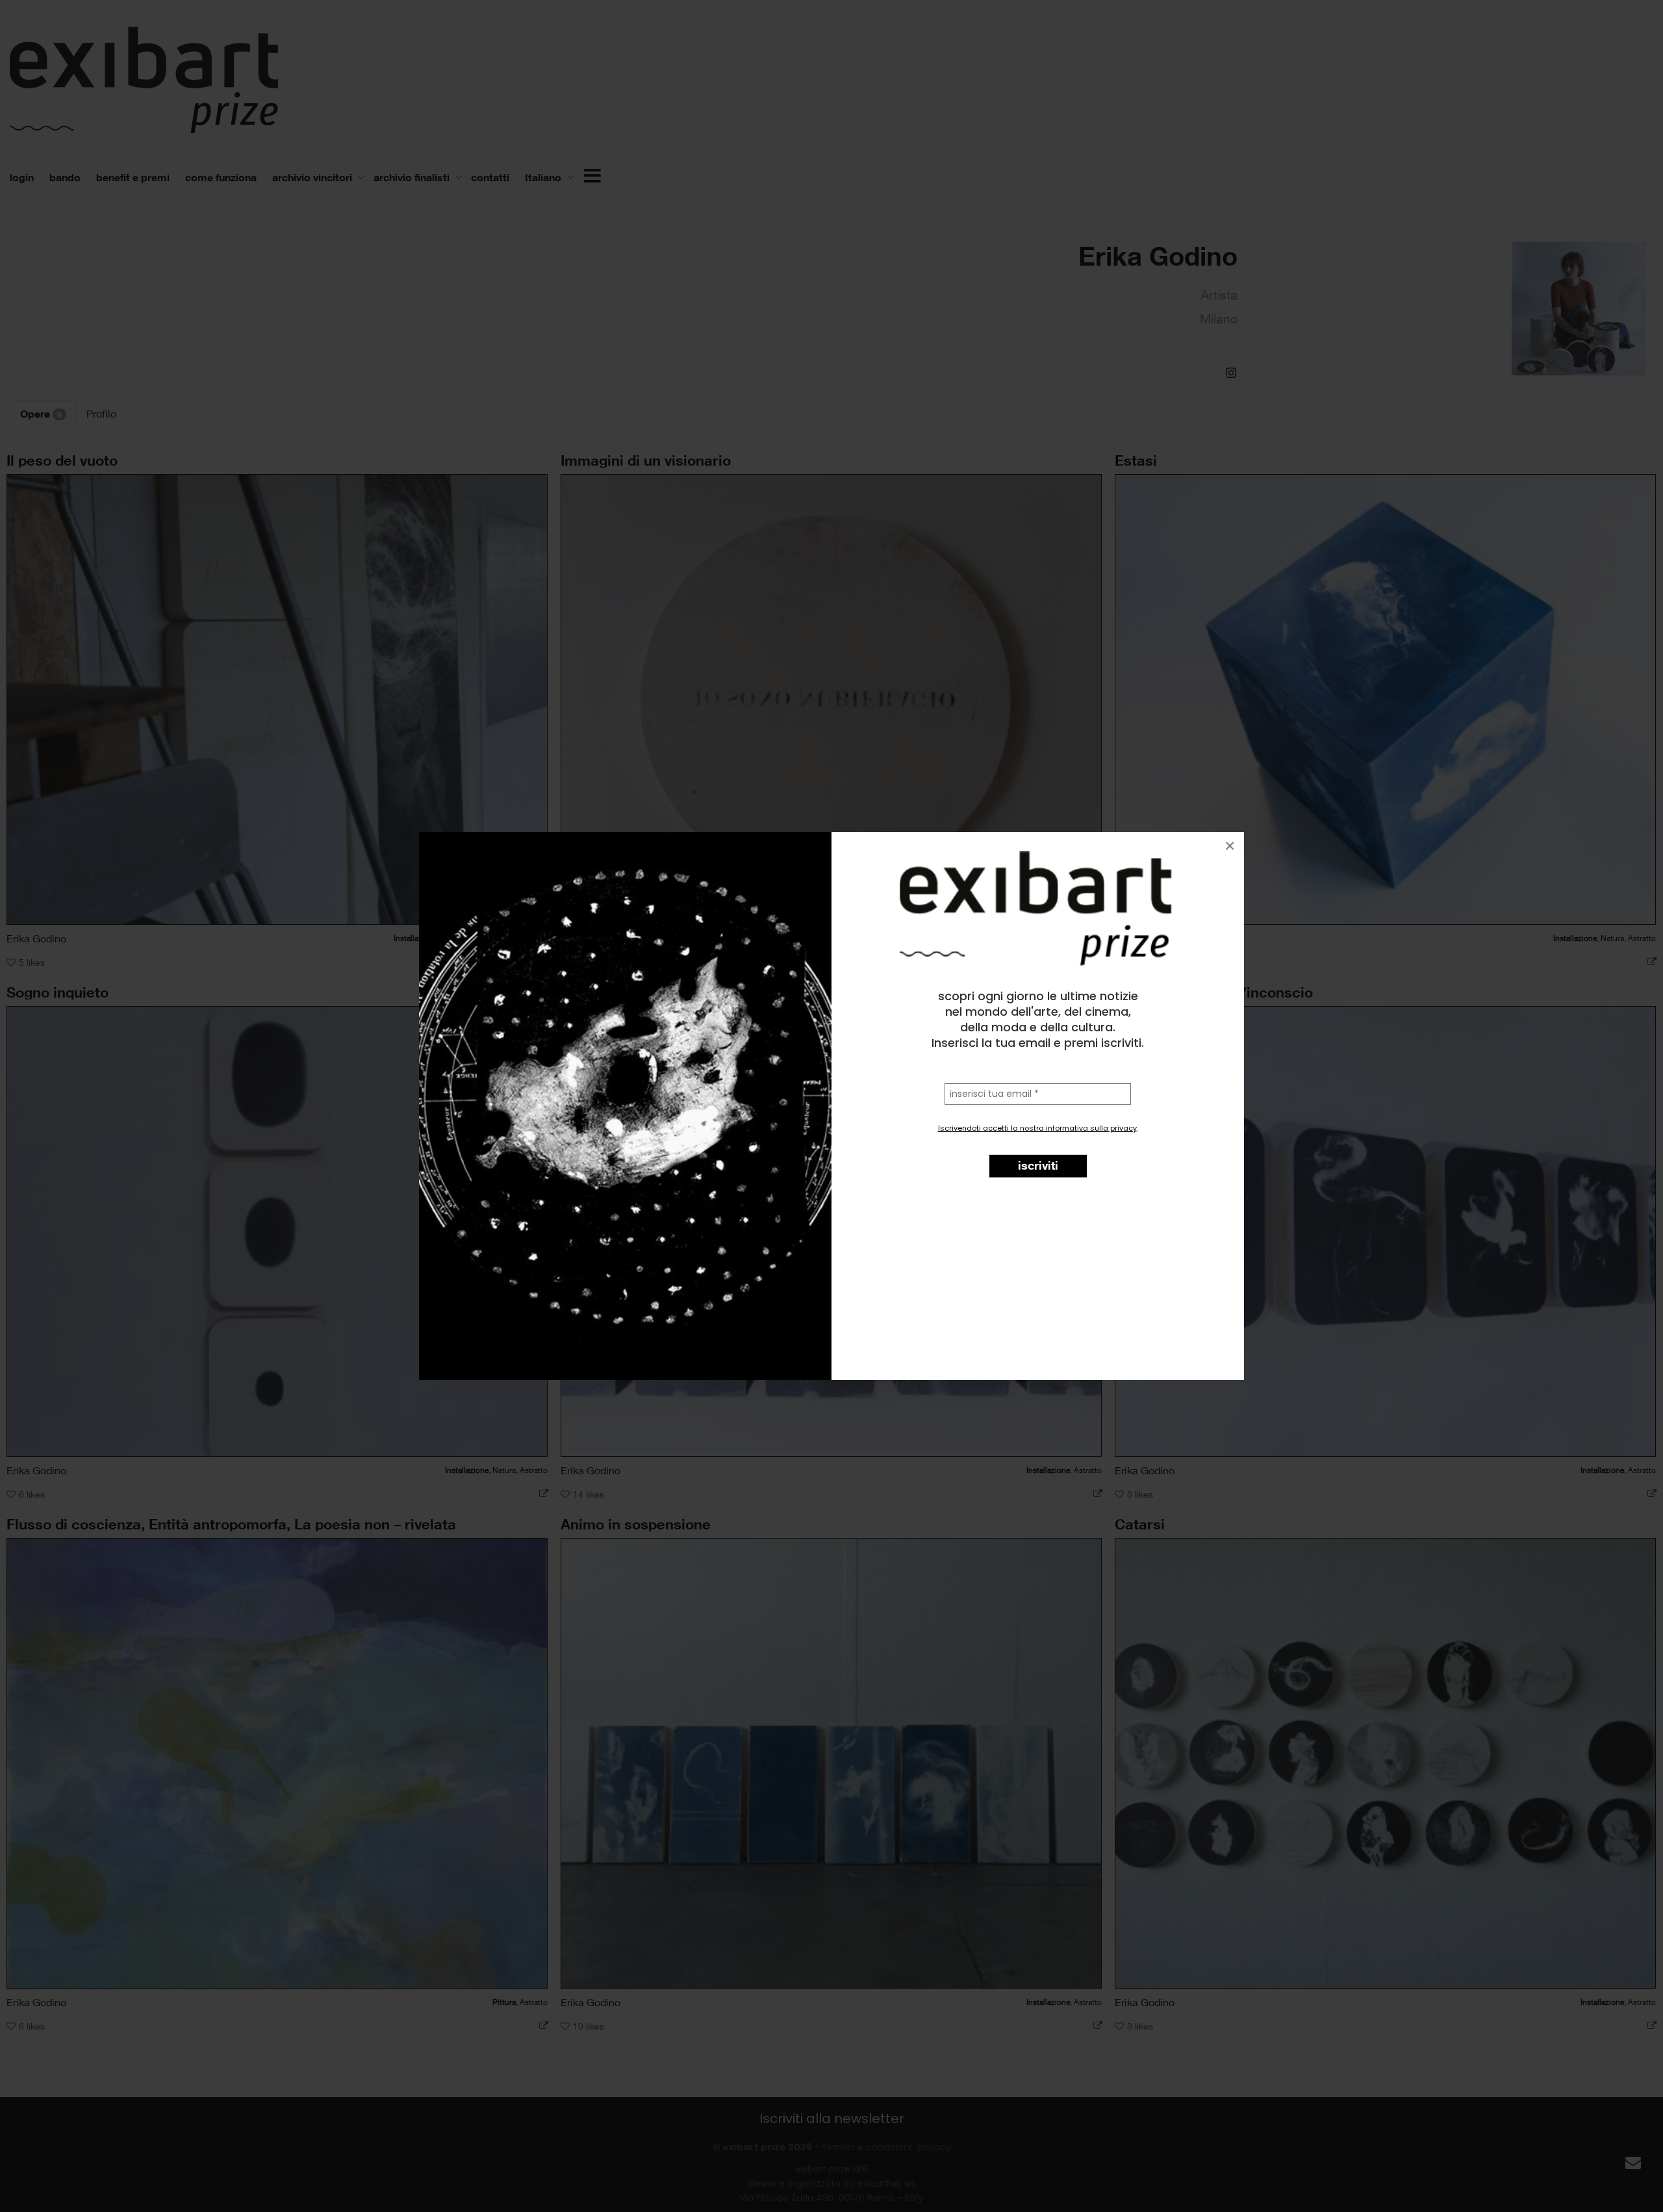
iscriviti (1038, 1165)
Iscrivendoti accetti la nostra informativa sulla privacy (1037, 1128)
